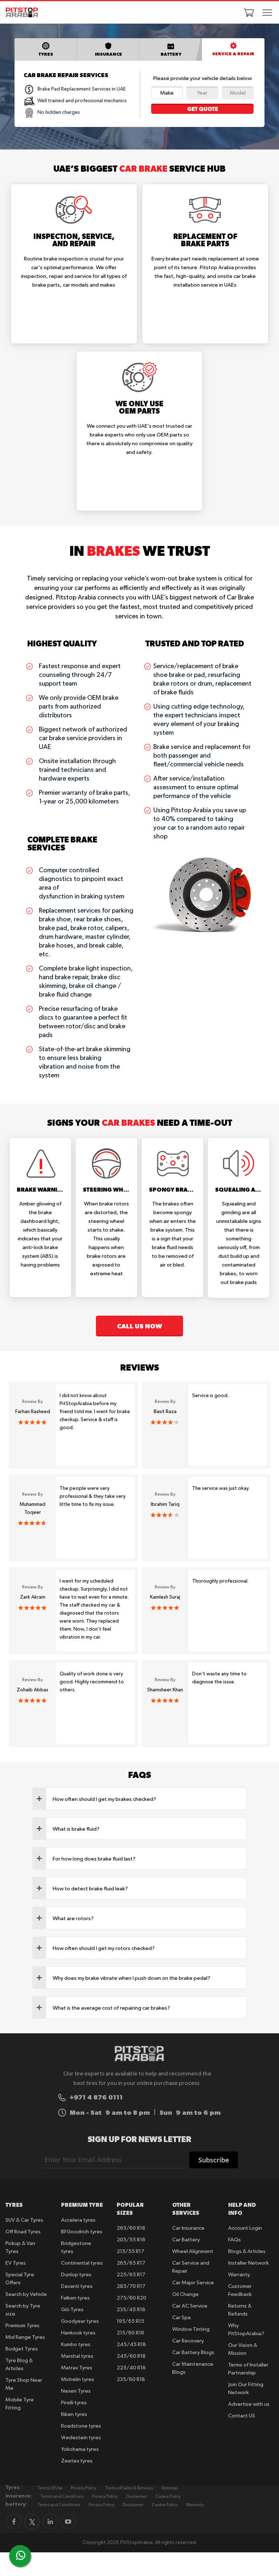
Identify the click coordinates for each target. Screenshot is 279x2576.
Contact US (242, 2416)
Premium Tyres (23, 2326)
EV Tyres (16, 2263)
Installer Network (248, 2263)
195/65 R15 (130, 2321)
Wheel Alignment (193, 2251)
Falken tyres (75, 2298)
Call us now (139, 1326)
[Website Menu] (267, 13)
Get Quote (203, 109)
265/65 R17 (131, 2263)
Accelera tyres (78, 2220)
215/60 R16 (130, 2333)
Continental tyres (82, 2263)
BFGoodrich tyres (82, 2232)
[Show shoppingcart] (249, 12)
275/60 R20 (132, 2298)
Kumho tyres (76, 2344)
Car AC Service (190, 2306)
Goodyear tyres (80, 2321)
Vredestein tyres (81, 2438)
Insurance (108, 54)
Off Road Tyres (23, 2232)
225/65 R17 (131, 2275)
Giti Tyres (72, 2310)
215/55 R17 (130, 2251)
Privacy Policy (84, 2488)
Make (167, 93)
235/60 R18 (131, 2379)
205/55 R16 (131, 2240)
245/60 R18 (131, 2356)
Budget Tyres (22, 2349)
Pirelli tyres (74, 2403)
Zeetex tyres (77, 2461)
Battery (171, 54)
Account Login (245, 2228)
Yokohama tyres (80, 2449)
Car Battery (186, 2240)
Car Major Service (193, 2283)
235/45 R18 (131, 2310)
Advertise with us (249, 2404)
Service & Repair (233, 54)
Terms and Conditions (62, 2497)
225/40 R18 (131, 2368)
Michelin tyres (78, 2379)
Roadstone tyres (81, 2426)
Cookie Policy (168, 2497)
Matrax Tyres (77, 2368)
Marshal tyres (77, 2356)
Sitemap (169, 2488)
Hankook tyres (78, 2333)
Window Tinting (191, 2329)
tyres (46, 54)
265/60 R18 (131, 2228)
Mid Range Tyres (25, 2337)
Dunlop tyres (76, 2275)
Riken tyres (74, 2414)
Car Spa (181, 2318)
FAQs (234, 2240)
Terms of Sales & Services (129, 2488)
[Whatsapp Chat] (21, 2555)
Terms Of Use (50, 2488)
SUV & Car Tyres (24, 2220)
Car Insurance (188, 2228)
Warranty (239, 2275)
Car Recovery (188, 2341)
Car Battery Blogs (193, 2352)
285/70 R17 (131, 2286)
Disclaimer (136, 2497)
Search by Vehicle (26, 2294)
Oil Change (185, 2294)
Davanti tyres (77, 2286)
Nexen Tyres (76, 2391)
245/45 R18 (131, 2344)
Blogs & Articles (247, 2251)
